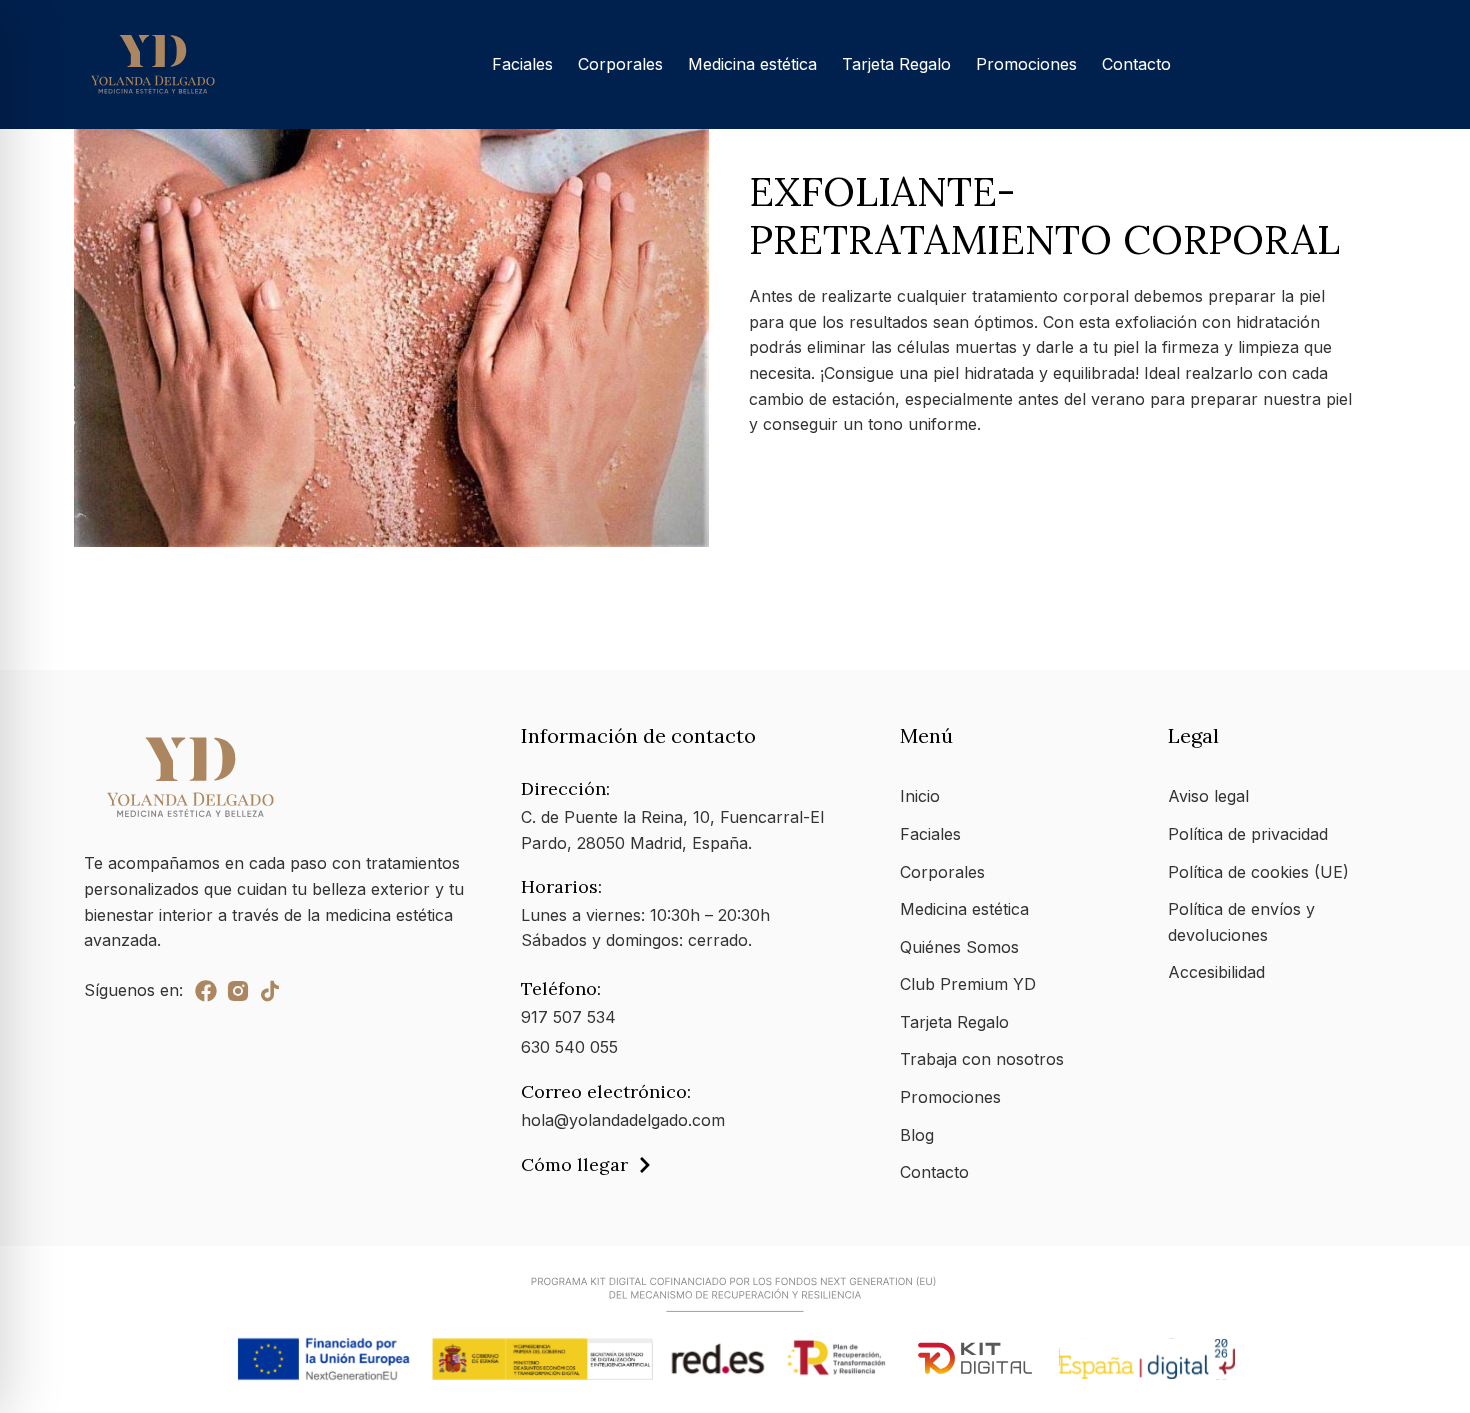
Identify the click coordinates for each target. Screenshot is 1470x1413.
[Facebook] (206, 991)
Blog (917, 1135)
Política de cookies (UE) (1258, 872)
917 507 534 (568, 1017)
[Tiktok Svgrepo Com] (270, 991)
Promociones (1026, 64)
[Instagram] (238, 991)
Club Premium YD (968, 984)
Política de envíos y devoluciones (1241, 922)
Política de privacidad (1248, 834)
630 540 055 (569, 1047)
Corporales (620, 64)
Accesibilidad (1216, 972)
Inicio (920, 796)
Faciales (522, 64)
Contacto (1136, 64)
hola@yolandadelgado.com (623, 1120)
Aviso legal (1208, 796)
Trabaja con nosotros (982, 1059)
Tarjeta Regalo (896, 64)
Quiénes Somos (959, 947)
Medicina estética (752, 64)
